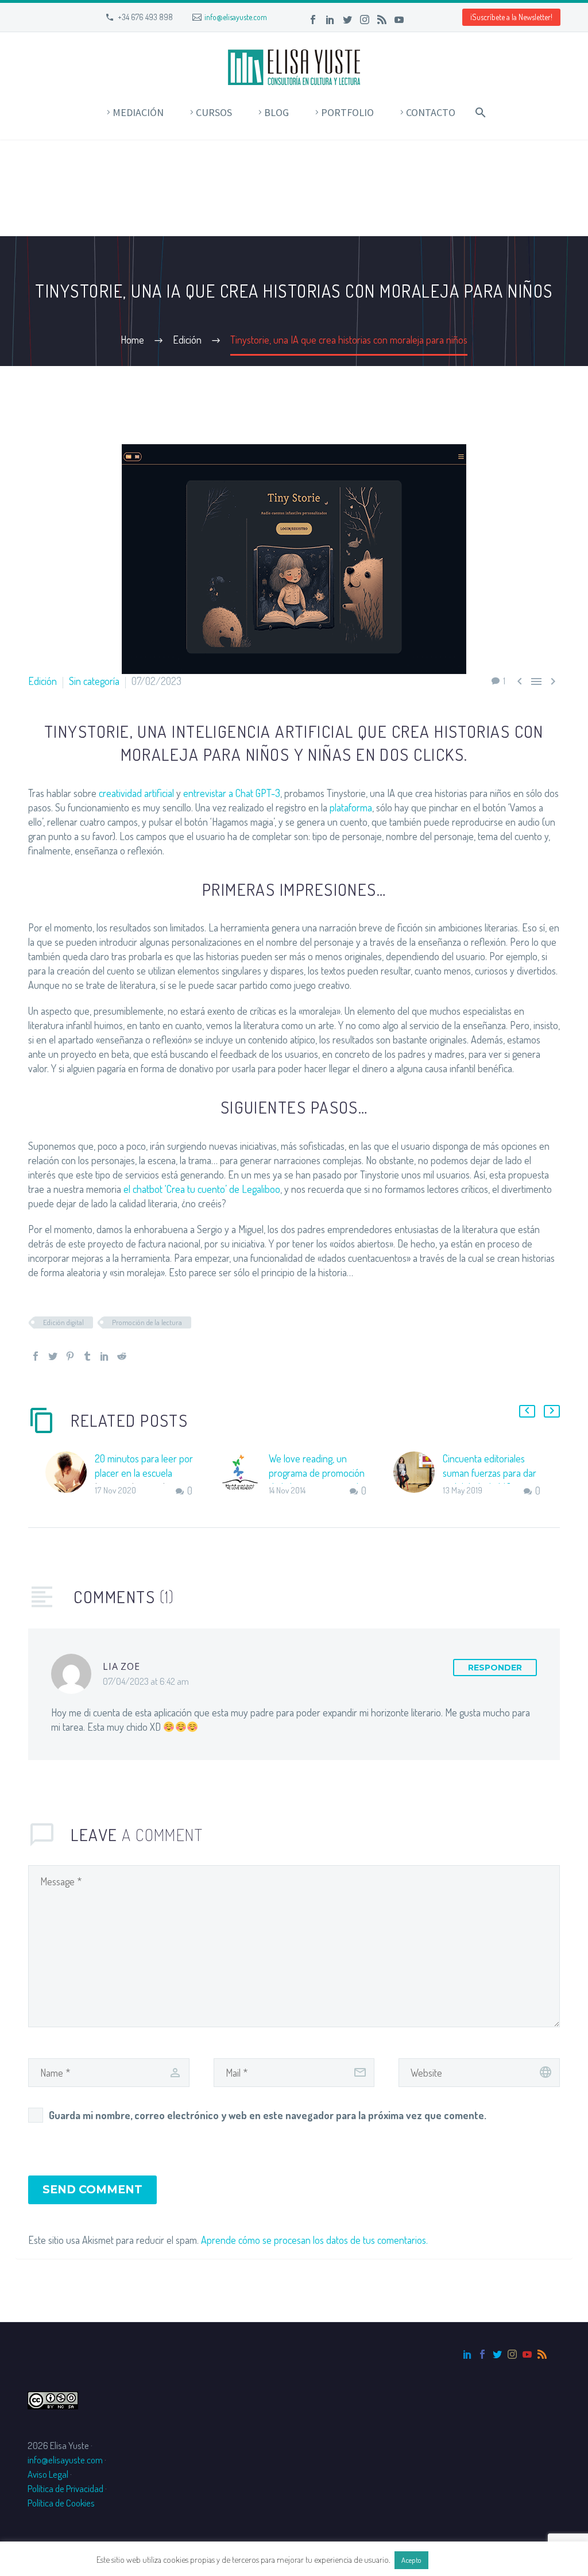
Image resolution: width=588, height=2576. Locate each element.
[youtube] (527, 2354)
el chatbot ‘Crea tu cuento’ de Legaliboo (202, 1189)
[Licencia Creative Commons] (53, 2399)
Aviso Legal (48, 2474)
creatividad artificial (136, 793)
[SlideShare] (416, 20)
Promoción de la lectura (147, 1322)
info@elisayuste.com (236, 17)
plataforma (351, 807)
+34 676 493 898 (145, 17)
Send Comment (92, 2190)
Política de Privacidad (65, 2488)
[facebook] (482, 2354)
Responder (495, 1668)
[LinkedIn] (330, 20)
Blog (276, 112)
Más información (461, 2560)
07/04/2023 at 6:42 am (146, 1681)
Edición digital (63, 1322)
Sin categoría (94, 681)
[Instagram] (365, 20)
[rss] (542, 2354)
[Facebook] (313, 20)
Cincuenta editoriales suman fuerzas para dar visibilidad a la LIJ (490, 1473)
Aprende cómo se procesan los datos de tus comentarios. (314, 2240)
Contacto (431, 112)
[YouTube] (399, 20)
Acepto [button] (411, 2560)
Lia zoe (121, 1666)
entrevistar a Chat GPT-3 (232, 793)
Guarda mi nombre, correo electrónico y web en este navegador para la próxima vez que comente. (268, 2115)
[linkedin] (467, 2354)
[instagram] (512, 2354)
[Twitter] (347, 20)
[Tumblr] (87, 1356)
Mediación (138, 112)
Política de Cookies (61, 2503)
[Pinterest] (70, 1356)
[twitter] (497, 2354)
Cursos (214, 112)
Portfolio (347, 112)
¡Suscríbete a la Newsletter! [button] (511, 17)
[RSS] (382, 20)
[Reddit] (122, 1356)
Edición (42, 681)
